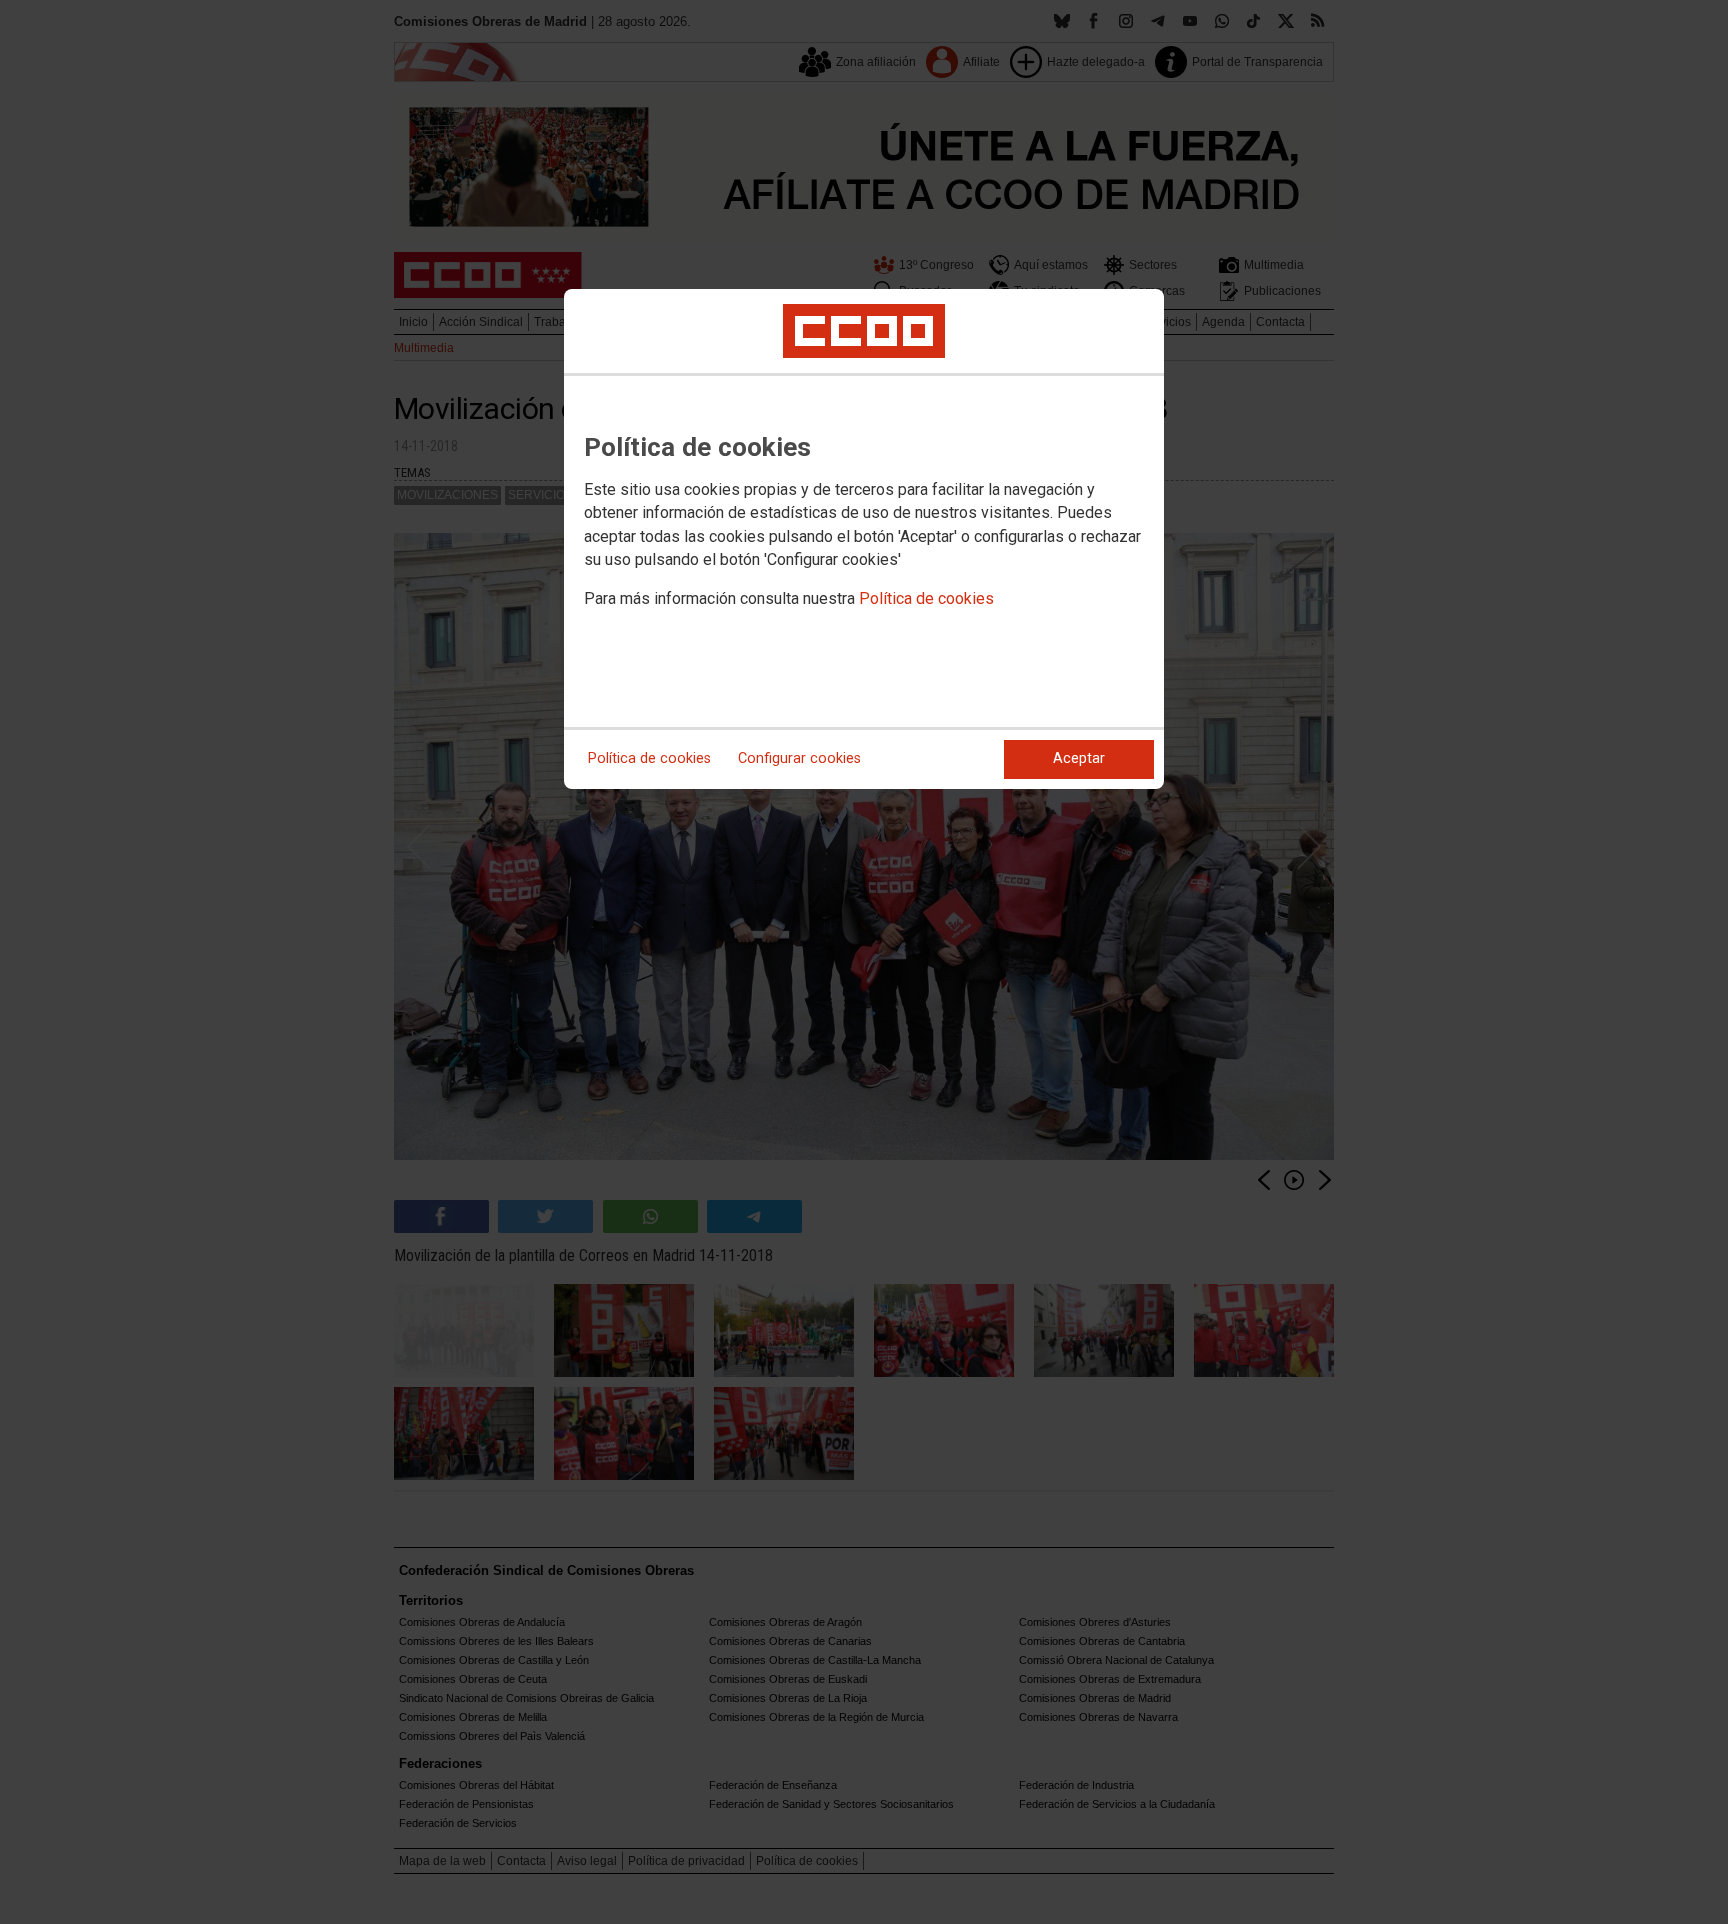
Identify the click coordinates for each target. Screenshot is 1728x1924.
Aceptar (1079, 758)
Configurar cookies (799, 758)
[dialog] (864, 539)
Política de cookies (926, 598)
